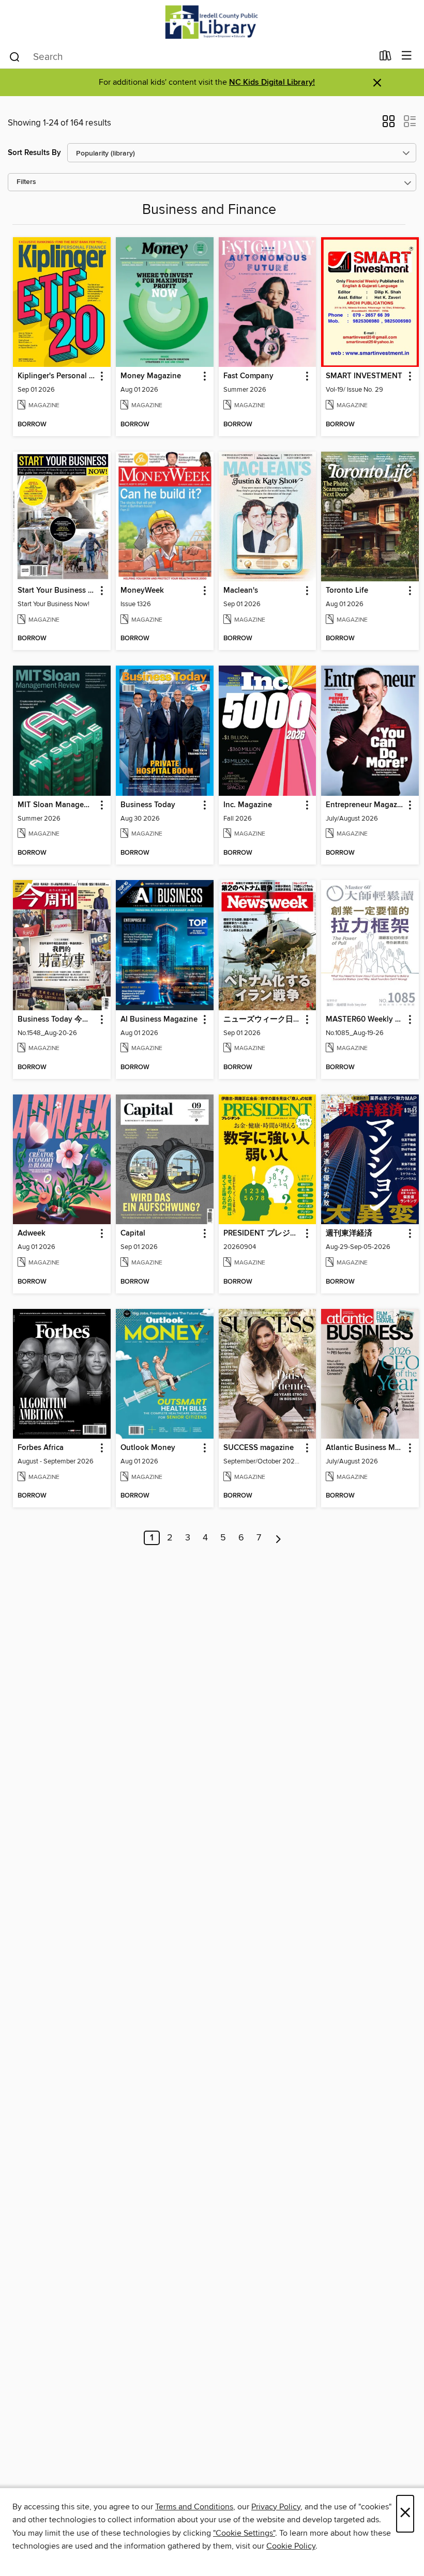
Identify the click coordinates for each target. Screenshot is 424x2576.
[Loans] (385, 58)
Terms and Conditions (194, 2507)
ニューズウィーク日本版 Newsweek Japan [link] (263, 1020)
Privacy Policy (276, 2507)
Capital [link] (133, 1233)
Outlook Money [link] (148, 1448)
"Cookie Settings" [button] (244, 2533)
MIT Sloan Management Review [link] (57, 805)
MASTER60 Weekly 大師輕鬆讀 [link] (365, 1020)
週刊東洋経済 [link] (349, 1233)
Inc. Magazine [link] (248, 805)
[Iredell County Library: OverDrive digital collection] (212, 22)
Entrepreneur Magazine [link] (365, 805)
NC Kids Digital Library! (272, 82)
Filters (26, 182)
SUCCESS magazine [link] (259, 1448)
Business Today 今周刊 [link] (57, 1020)
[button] (389, 125)
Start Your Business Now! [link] (57, 591)
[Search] (15, 56)
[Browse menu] (407, 56)
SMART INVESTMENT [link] (364, 376)
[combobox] (191, 57)
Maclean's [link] (241, 591)
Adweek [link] (32, 1233)
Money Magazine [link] (151, 376)
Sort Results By (34, 153)
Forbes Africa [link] (41, 1448)
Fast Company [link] (248, 376)
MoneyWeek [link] (142, 591)
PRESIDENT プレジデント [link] (263, 1233)
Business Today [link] (148, 805)
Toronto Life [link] (347, 591)
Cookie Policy (291, 2546)
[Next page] (278, 1538)
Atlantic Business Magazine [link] (365, 1448)
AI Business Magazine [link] (159, 1020)
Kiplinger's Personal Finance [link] (57, 376)
